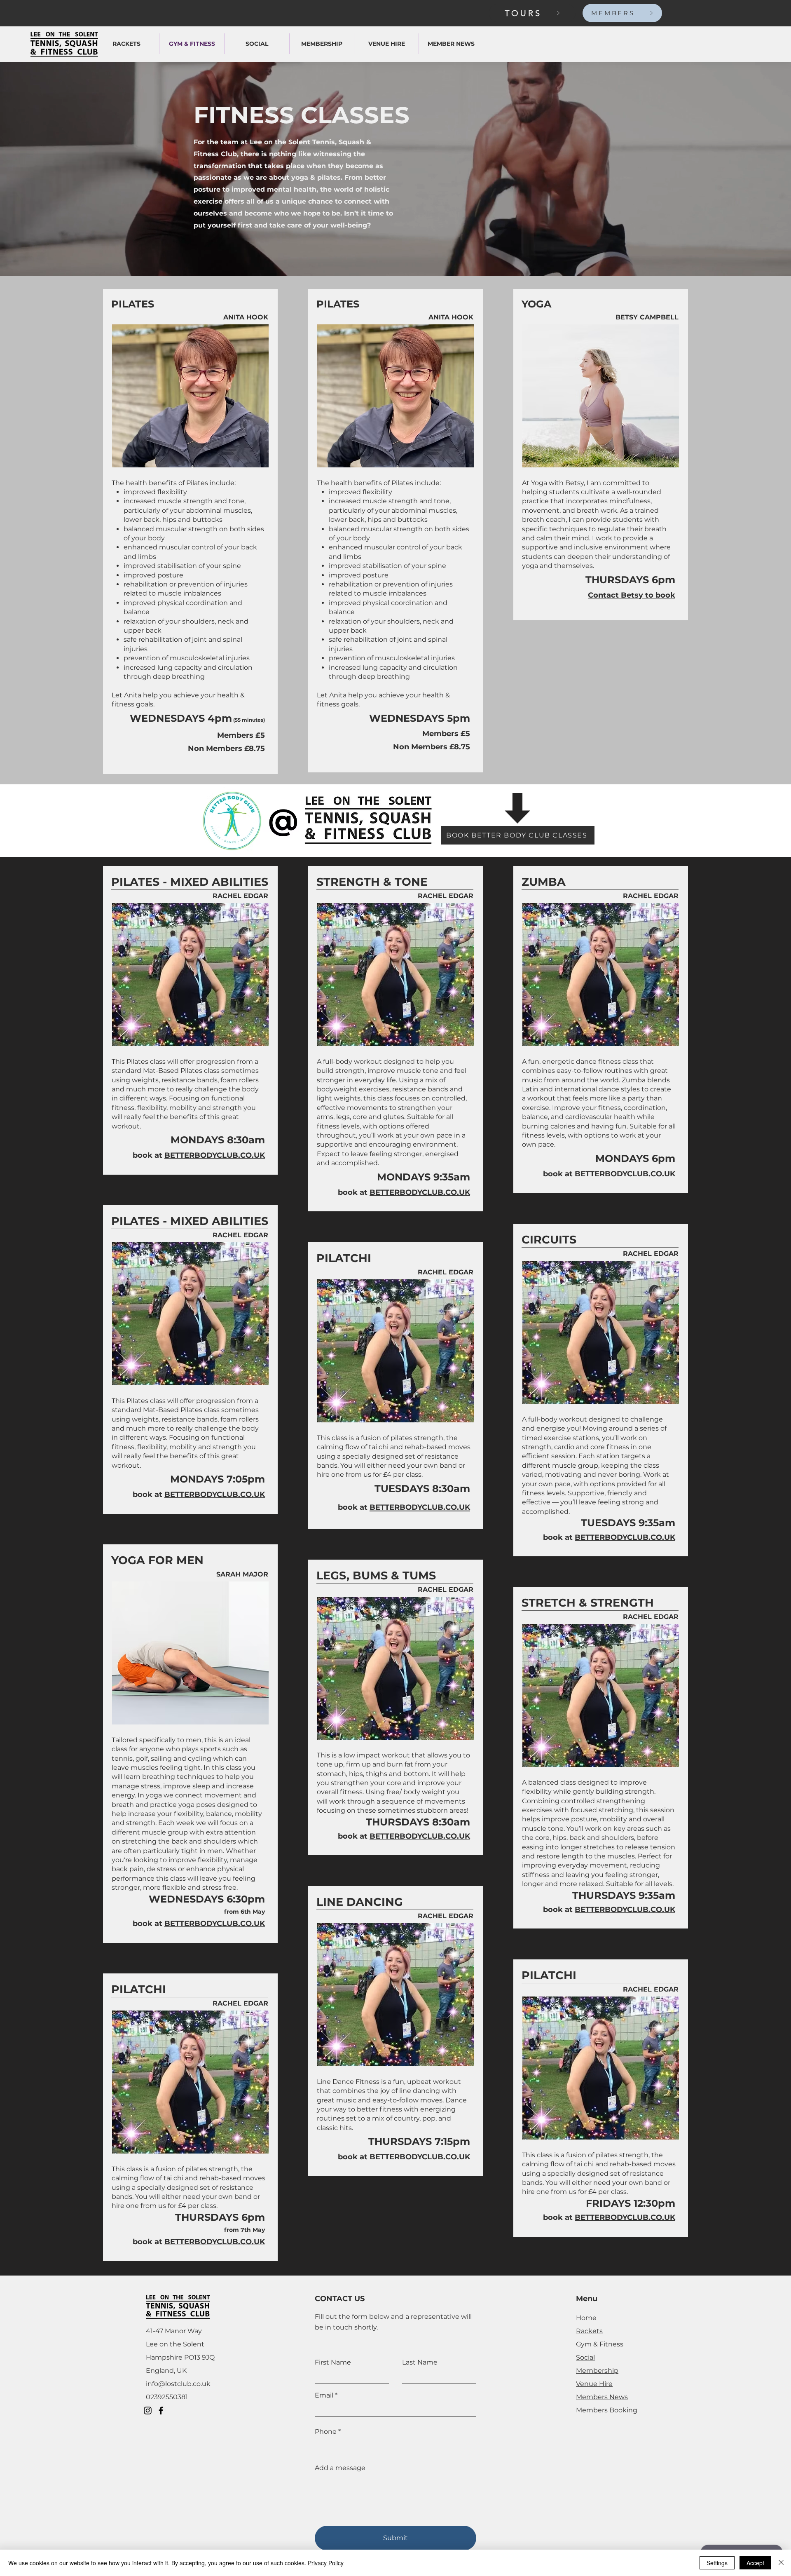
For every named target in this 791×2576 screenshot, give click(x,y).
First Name (333, 2363)
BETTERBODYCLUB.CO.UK (215, 1924)
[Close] (781, 2563)
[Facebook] (161, 2411)
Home (586, 2318)
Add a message (340, 2468)
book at (149, 1155)
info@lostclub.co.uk (178, 2384)
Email (324, 2395)
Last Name (420, 2363)
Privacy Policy (326, 2563)
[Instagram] (148, 2411)
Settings (717, 2563)
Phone (326, 2432)
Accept (755, 2563)
